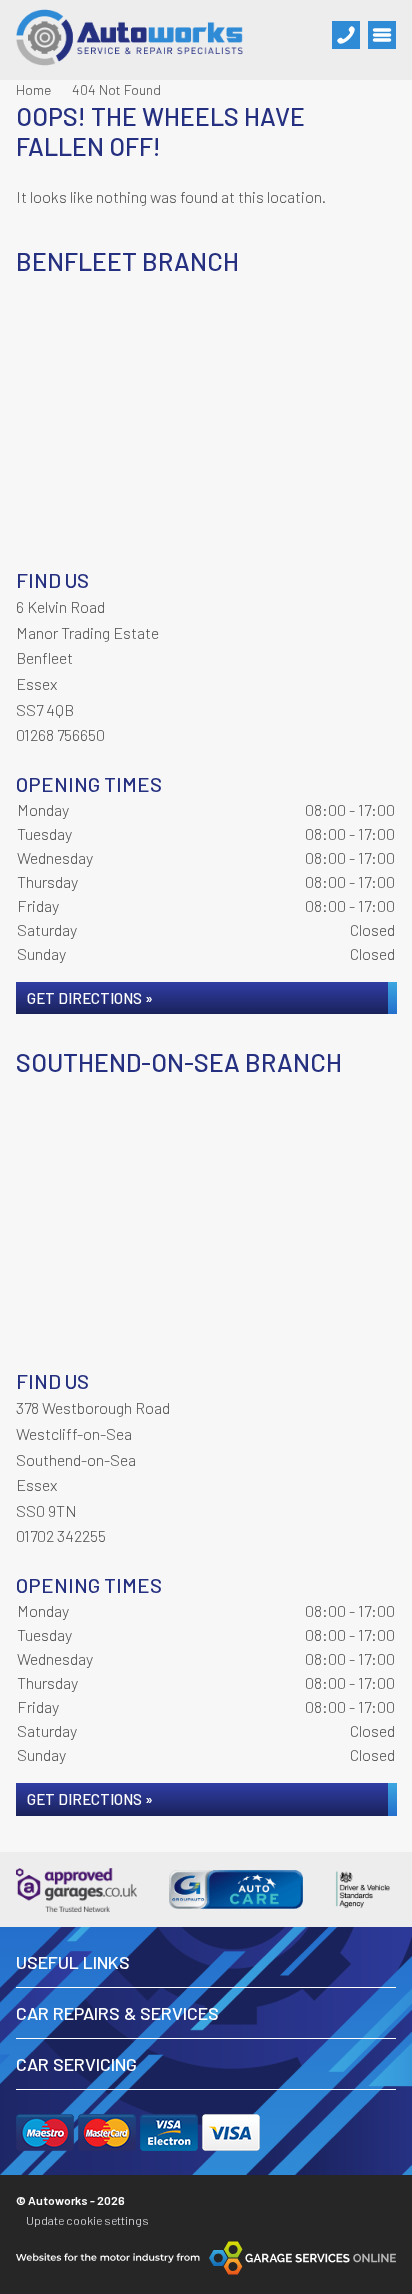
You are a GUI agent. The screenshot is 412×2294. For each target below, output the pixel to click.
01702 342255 (61, 1535)
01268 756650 (60, 734)
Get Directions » (90, 998)
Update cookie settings (87, 2220)
